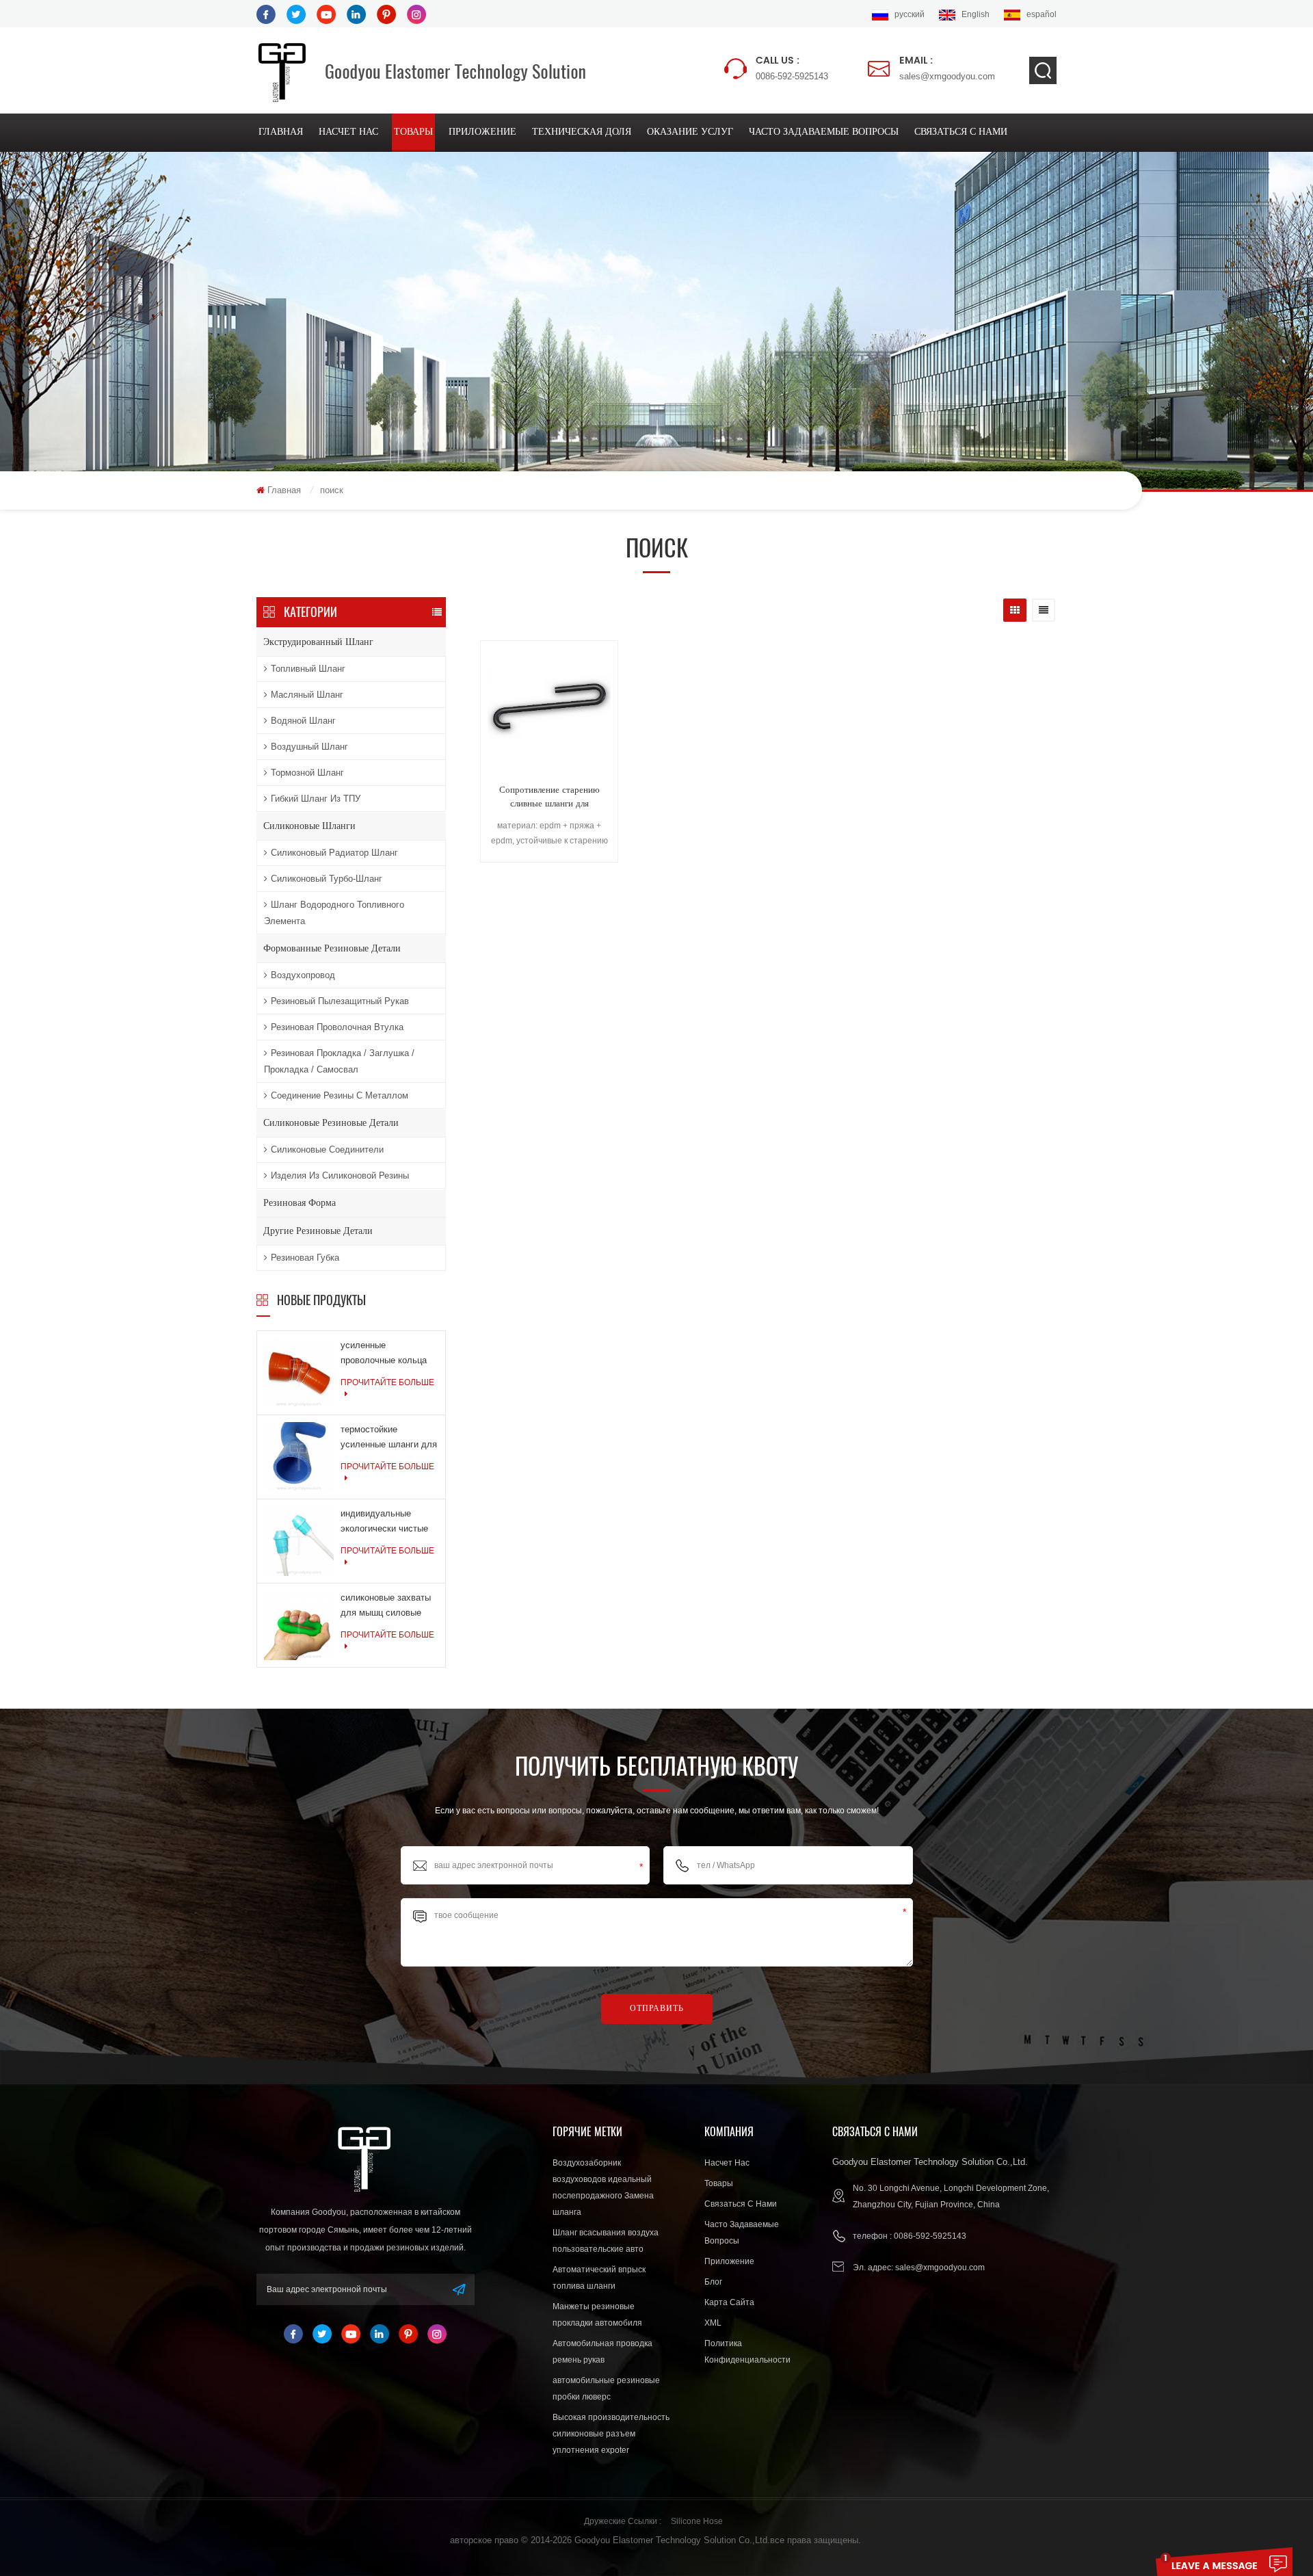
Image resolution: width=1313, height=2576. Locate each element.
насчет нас (348, 132)
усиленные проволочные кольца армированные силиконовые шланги (384, 1354)
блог (713, 2282)
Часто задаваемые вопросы (824, 132)
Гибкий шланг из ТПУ (316, 799)
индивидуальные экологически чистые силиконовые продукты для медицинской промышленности (388, 1522)
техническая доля (582, 132)
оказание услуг (690, 132)
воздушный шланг (309, 747)
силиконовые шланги (309, 826)
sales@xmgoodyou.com (947, 67)
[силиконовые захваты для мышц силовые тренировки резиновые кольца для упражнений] (299, 1625)
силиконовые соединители (327, 1149)
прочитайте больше (387, 1382)
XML (713, 2323)
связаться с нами (961, 132)
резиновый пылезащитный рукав (340, 1001)
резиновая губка (305, 1258)
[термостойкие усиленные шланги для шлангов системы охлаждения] (299, 1456)
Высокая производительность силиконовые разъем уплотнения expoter (611, 2434)
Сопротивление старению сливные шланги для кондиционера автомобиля (549, 798)
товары (413, 132)
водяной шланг (303, 721)
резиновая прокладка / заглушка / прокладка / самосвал (339, 1061)
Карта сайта (729, 2302)
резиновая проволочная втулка (337, 1027)
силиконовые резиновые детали (331, 1123)
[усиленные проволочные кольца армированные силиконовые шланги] (299, 1372)
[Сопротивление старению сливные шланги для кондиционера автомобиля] (549, 711)
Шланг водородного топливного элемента (334, 913)
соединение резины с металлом (340, 1095)
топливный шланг (308, 669)
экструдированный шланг (318, 642)
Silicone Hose (697, 2521)
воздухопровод (303, 975)
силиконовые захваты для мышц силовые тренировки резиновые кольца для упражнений (387, 1606)
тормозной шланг (307, 773)
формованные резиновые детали (332, 948)
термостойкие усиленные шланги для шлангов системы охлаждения (389, 1438)
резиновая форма (300, 1203)
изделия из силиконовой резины (340, 1175)
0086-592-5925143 (792, 67)
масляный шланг (307, 695)
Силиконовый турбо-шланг (327, 879)
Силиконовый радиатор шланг (334, 853)
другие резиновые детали (318, 1231)
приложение (482, 132)
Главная (281, 132)
